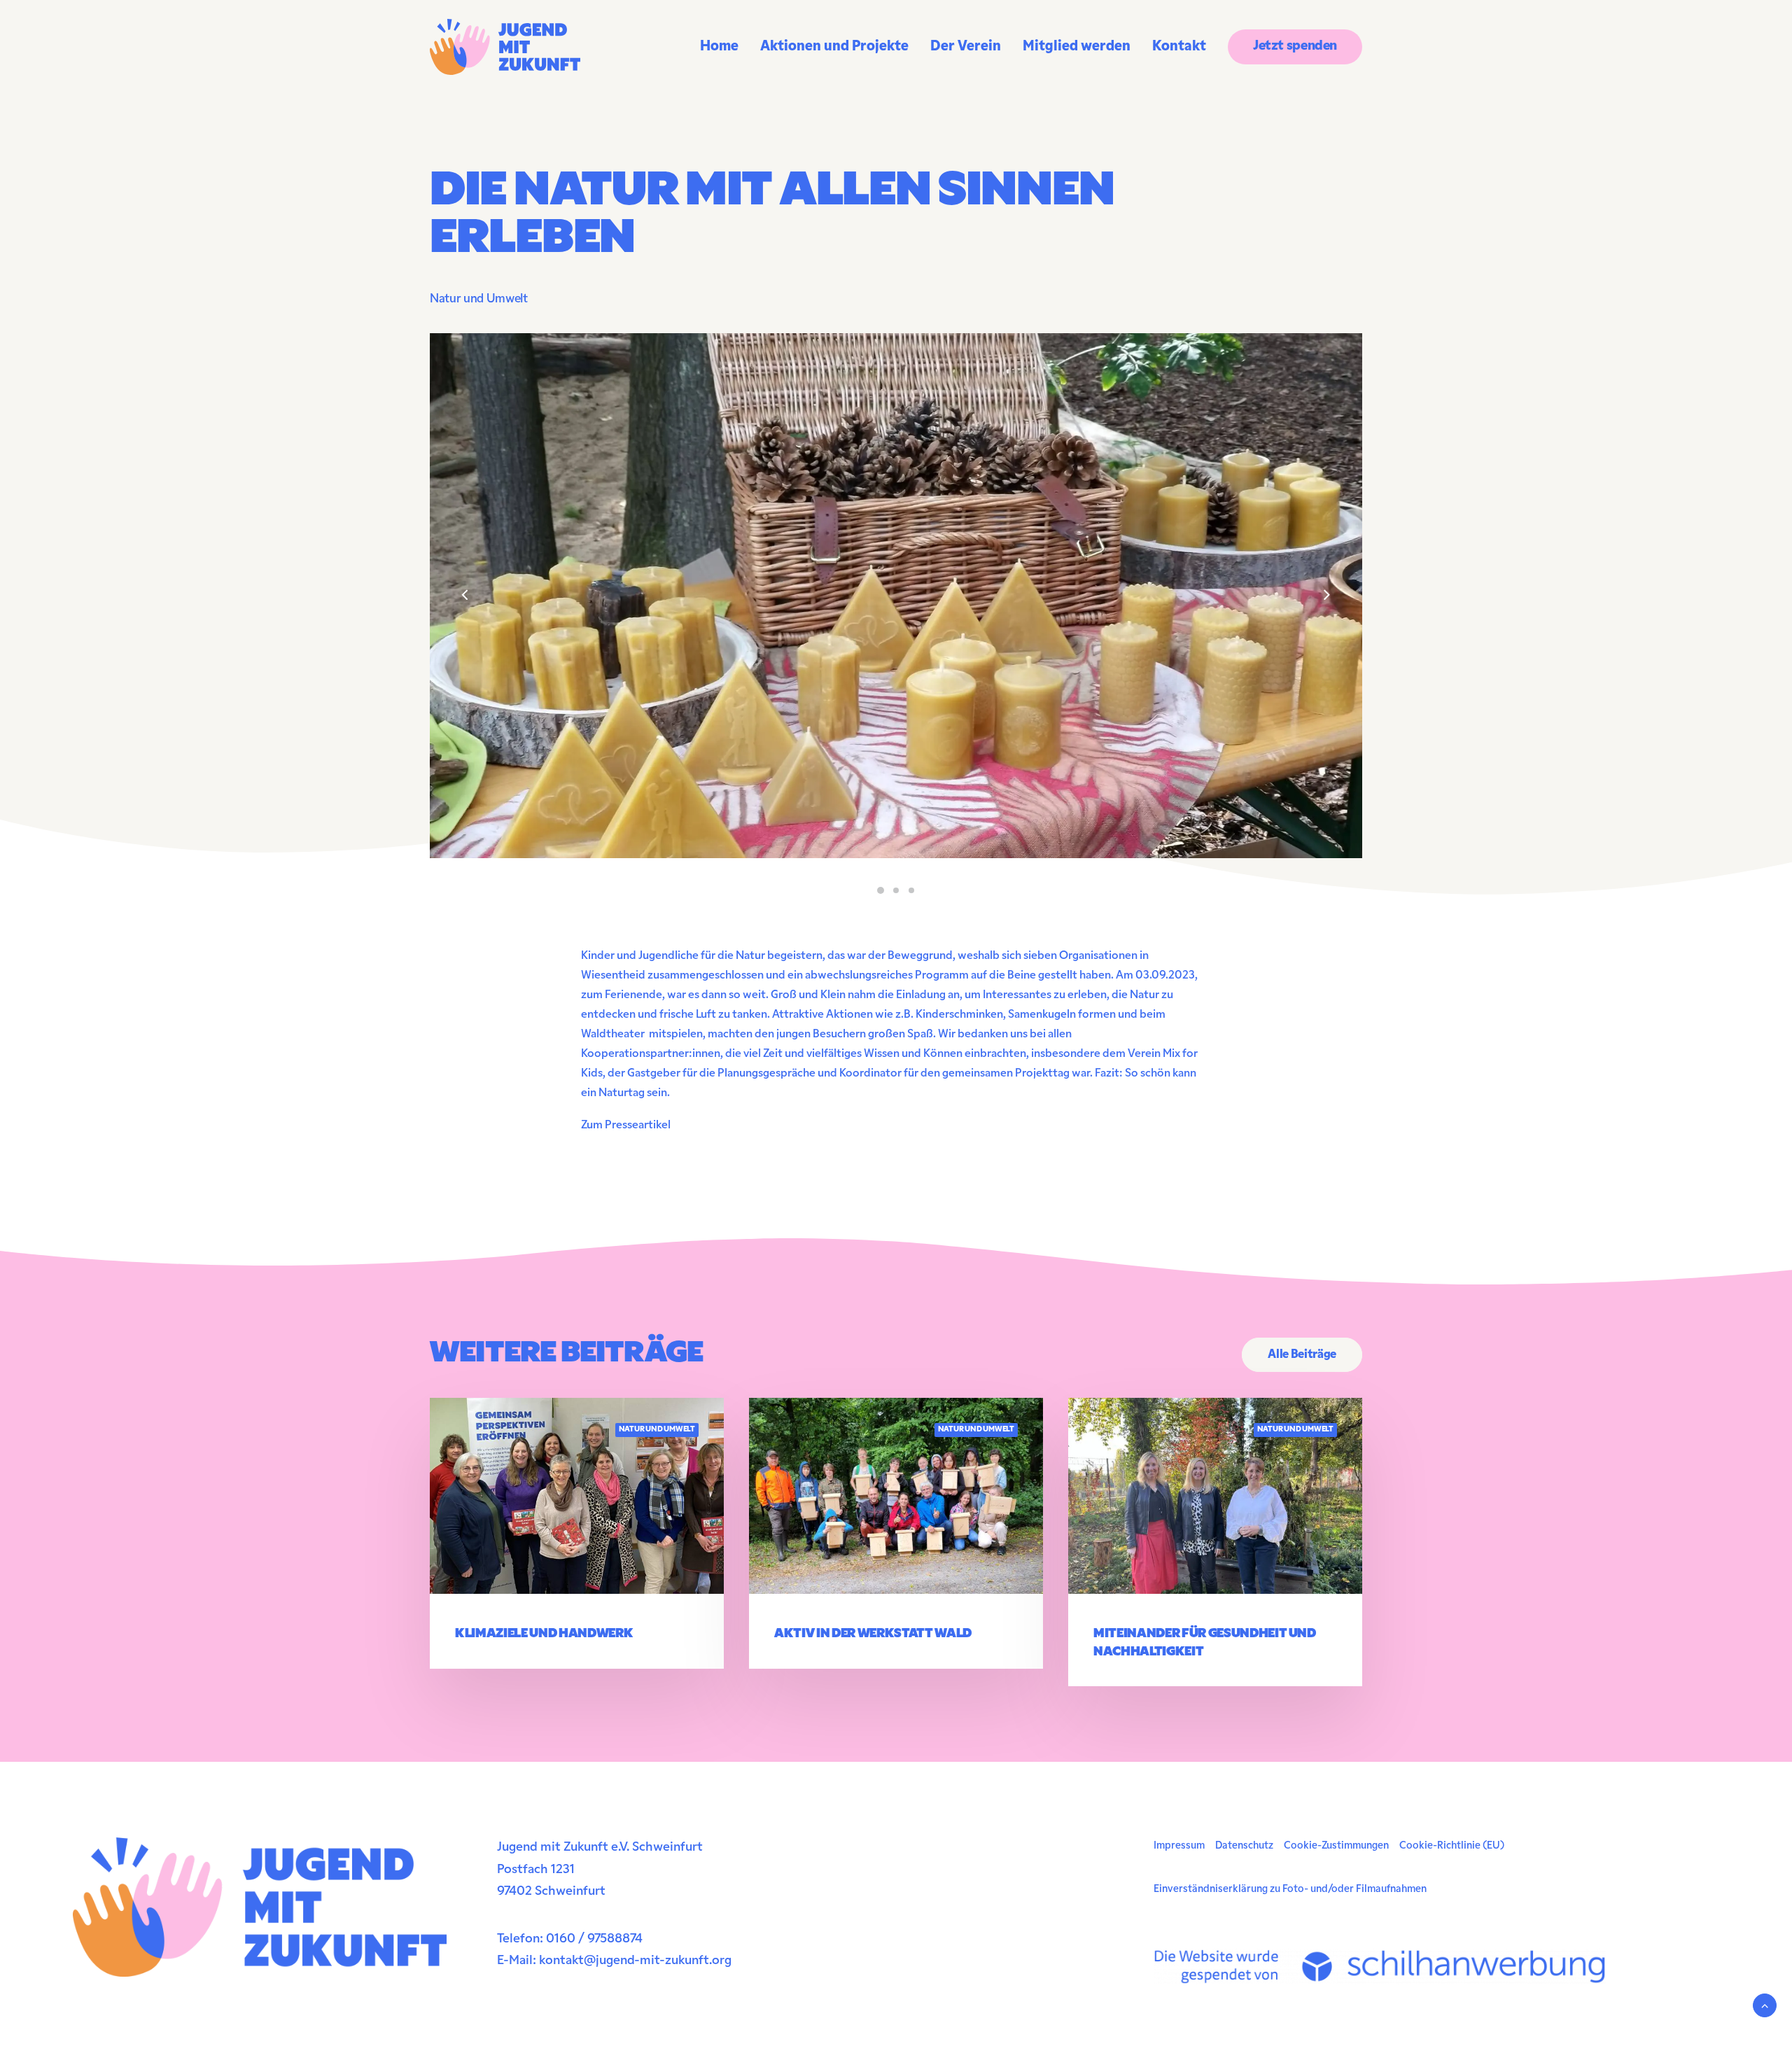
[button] (577, 1496)
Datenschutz (1244, 1846)
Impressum (1179, 1846)
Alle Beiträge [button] (1302, 1355)
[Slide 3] (911, 890)
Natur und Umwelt (479, 299)
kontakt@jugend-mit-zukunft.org (635, 1961)
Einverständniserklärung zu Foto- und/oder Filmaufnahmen (1290, 1890)
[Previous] (465, 631)
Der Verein (966, 47)
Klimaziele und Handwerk (544, 1634)
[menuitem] (724, 47)
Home (719, 47)
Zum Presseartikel (626, 1126)
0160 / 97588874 (594, 1940)
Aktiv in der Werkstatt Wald (873, 1634)
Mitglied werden (1077, 47)
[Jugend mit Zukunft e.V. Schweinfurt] (505, 47)
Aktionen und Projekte (834, 47)
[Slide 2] (896, 890)
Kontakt (1179, 47)
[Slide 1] (881, 890)
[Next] (1326, 631)
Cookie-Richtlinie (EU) (1452, 1846)
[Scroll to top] (1765, 2005)
